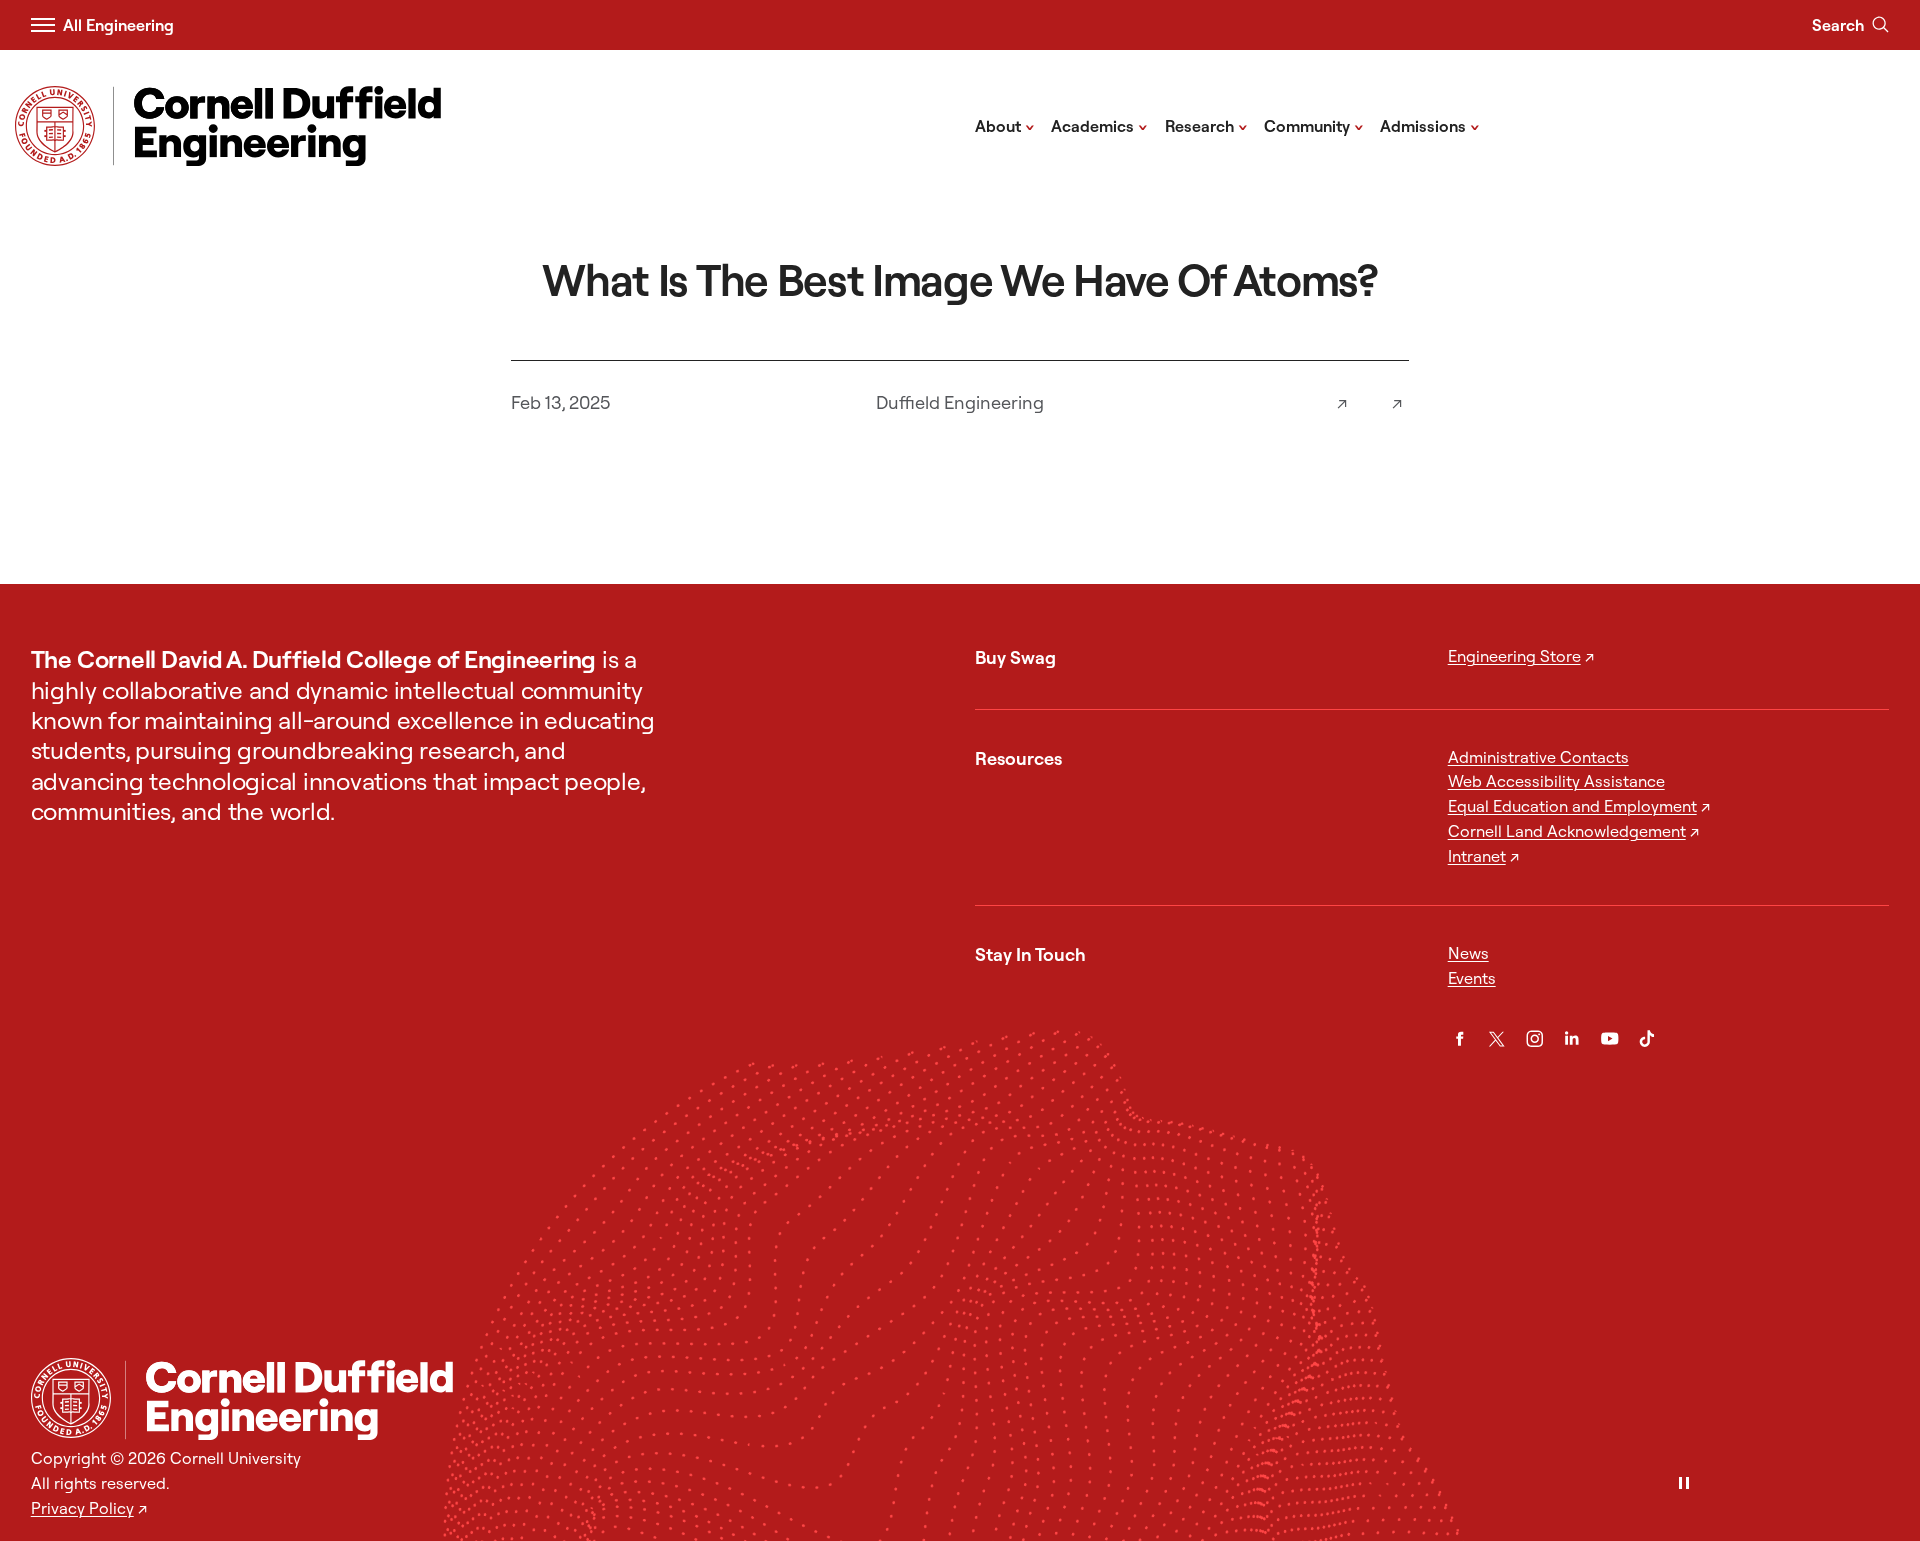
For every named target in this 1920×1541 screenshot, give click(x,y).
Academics (1099, 125)
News (1468, 953)
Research (1206, 125)
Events (1472, 978)
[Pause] (1684, 1484)
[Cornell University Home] (71, 1398)
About (1005, 125)
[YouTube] (1610, 1039)
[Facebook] (1460, 1039)
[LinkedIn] (1572, 1039)
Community (1314, 125)
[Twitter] (1497, 1039)
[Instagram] (1535, 1039)
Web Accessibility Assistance (1556, 781)
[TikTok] (1647, 1039)
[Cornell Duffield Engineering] (1007, 1400)
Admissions (1430, 125)
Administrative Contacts (1538, 757)
